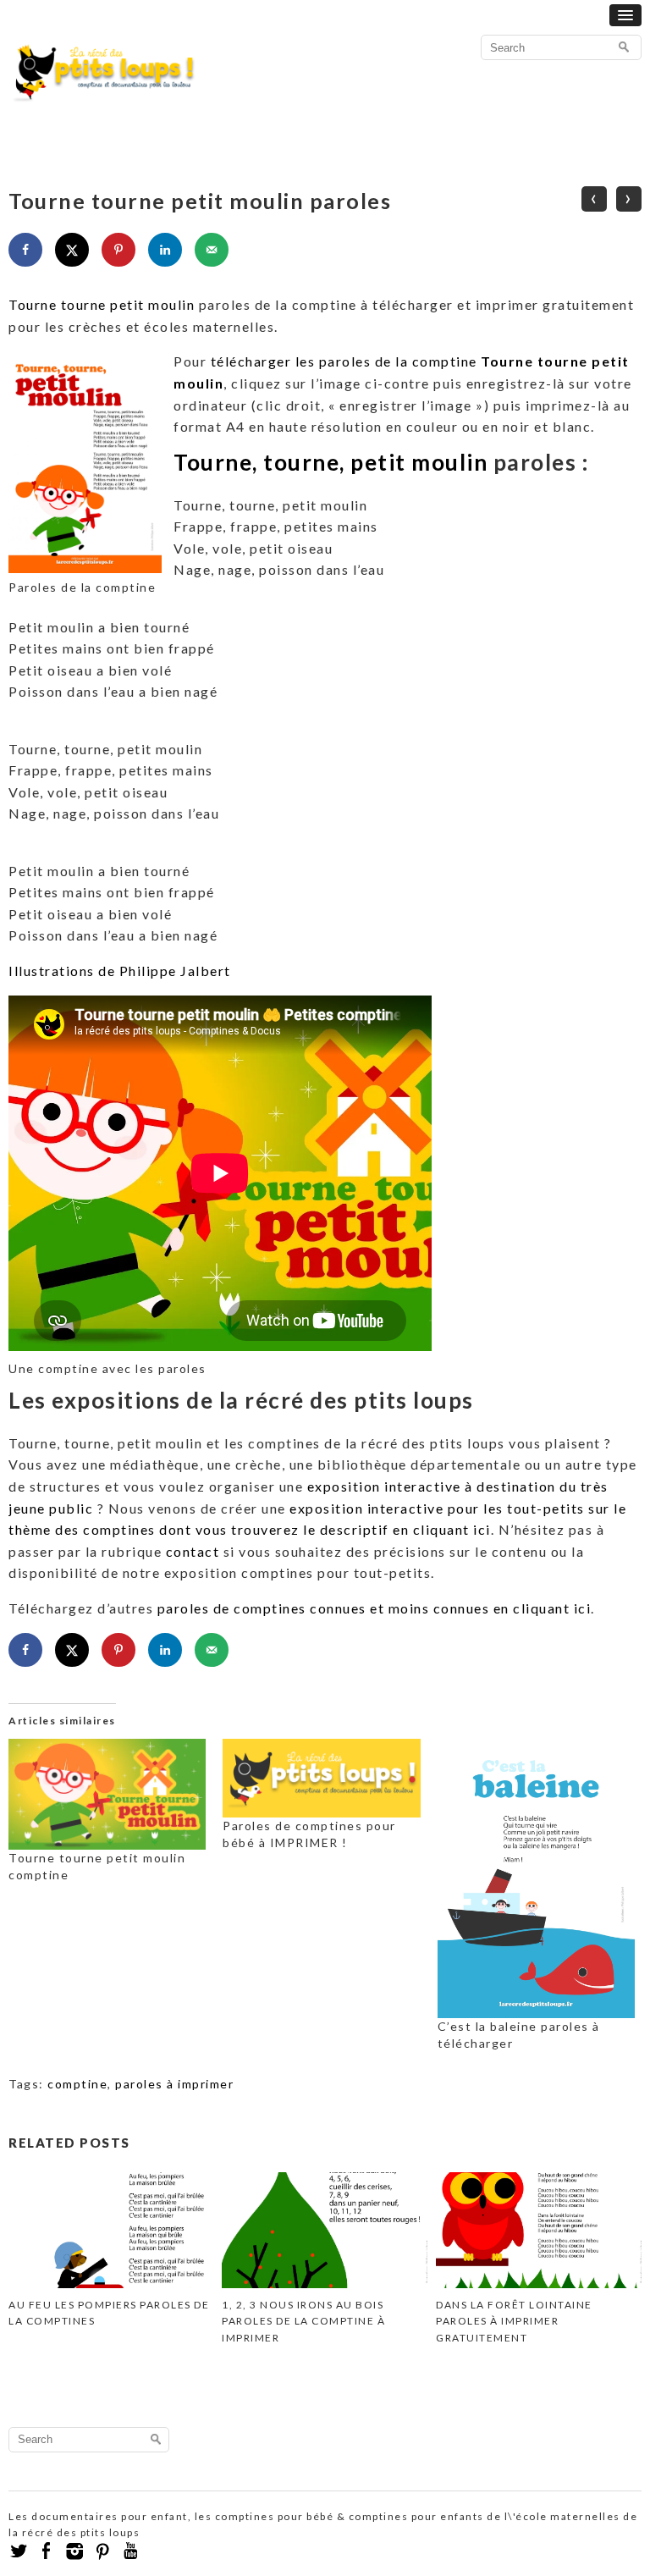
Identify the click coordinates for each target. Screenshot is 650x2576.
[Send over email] (212, 250)
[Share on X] (72, 250)
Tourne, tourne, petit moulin (331, 462)
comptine (77, 2084)
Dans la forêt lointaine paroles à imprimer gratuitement (514, 2321)
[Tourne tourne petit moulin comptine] (107, 1794)
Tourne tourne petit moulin (102, 304)
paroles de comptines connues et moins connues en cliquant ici (375, 1608)
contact (193, 1551)
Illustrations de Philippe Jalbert (120, 971)
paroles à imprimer (174, 2084)
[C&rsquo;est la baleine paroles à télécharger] (536, 1878)
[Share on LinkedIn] (165, 250)
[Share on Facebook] (25, 250)
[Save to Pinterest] (118, 250)
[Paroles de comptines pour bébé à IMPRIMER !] (321, 1778)
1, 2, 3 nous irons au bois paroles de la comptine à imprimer (303, 2321)
